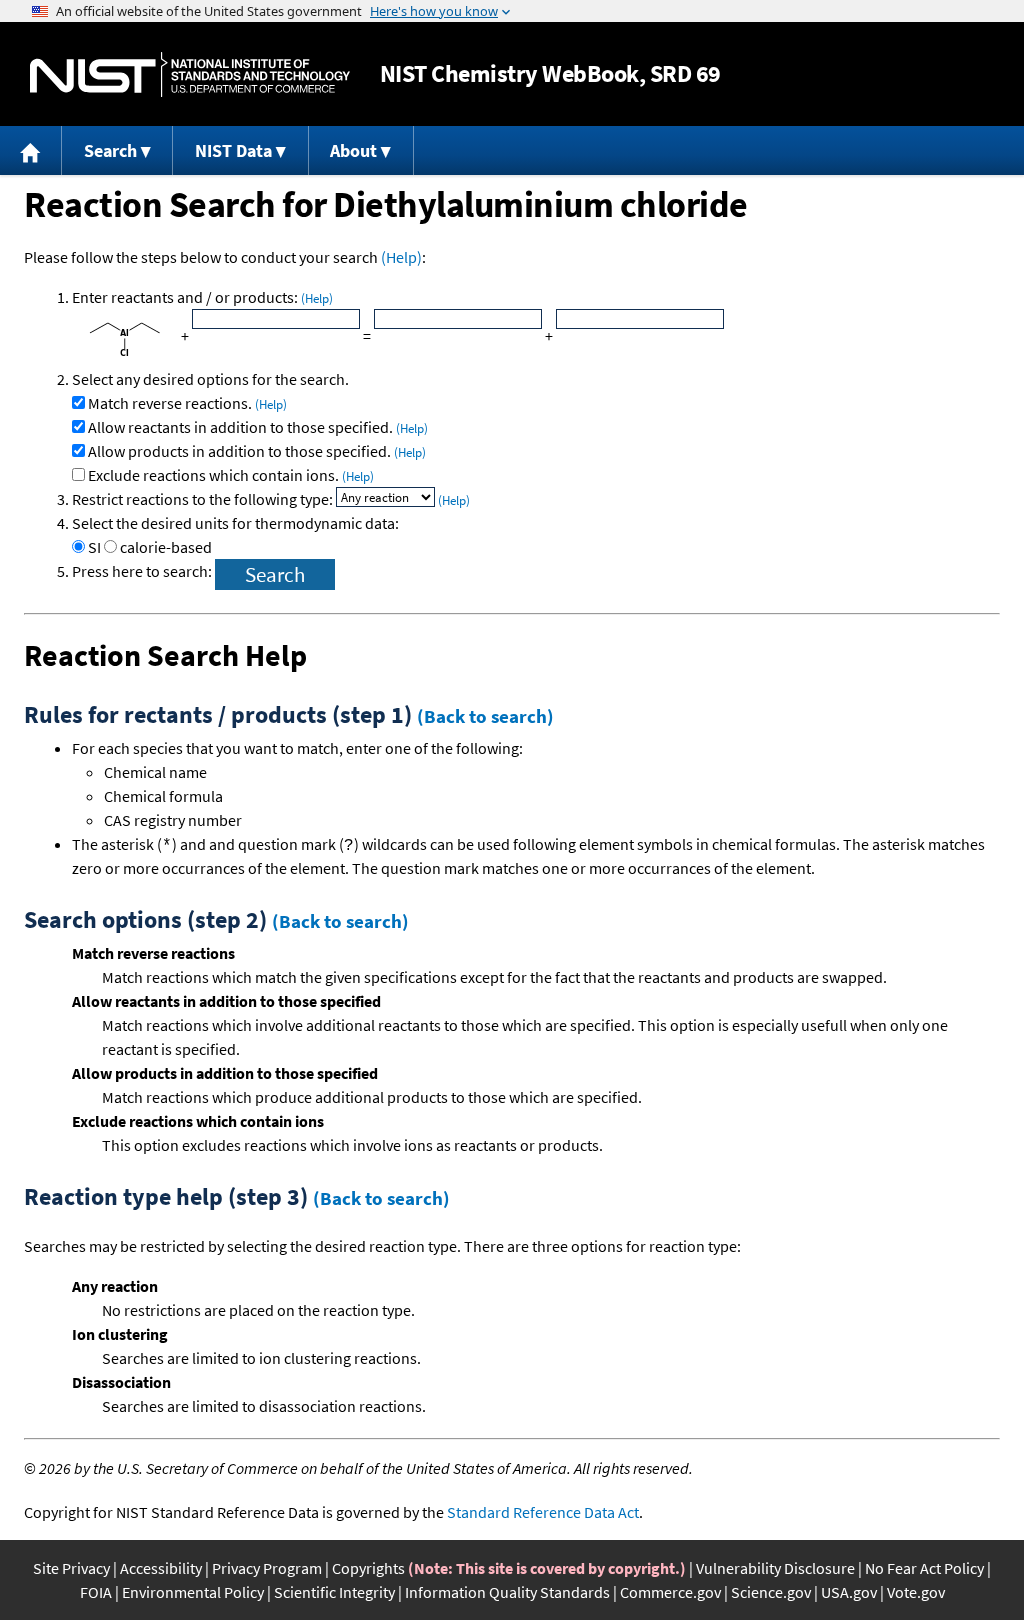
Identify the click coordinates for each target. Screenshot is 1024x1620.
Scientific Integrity (334, 1592)
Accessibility (161, 1568)
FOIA (96, 1592)
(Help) (401, 257)
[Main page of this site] (31, 150)
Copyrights (368, 1568)
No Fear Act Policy (924, 1568)
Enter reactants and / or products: (202, 297)
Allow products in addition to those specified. (257, 451)
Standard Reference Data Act (543, 1512)
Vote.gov (916, 1592)
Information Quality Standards (507, 1592)
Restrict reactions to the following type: (204, 499)
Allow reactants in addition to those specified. (258, 427)
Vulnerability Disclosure (775, 1568)
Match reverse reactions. (187, 403)
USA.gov (849, 1592)
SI (94, 547)
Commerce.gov (670, 1592)
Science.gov (771, 1592)
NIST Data (233, 150)
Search (110, 150)
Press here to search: (143, 571)
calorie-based (166, 547)
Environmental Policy (193, 1592)
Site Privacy (71, 1568)
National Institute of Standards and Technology (190, 74)
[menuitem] (31, 150)
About (353, 150)
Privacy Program (267, 1568)
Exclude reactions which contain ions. (231, 475)
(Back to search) (485, 716)
